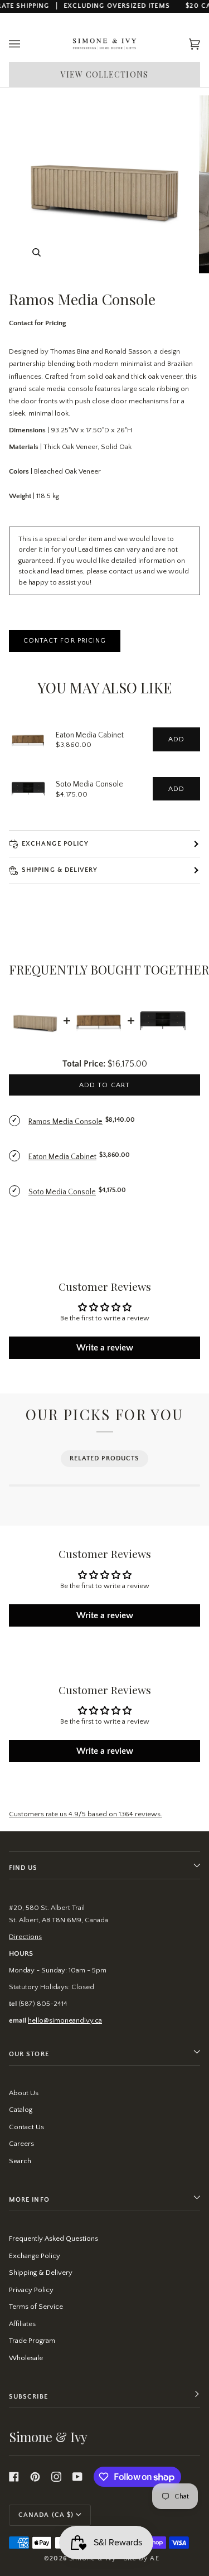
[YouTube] (77, 2477)
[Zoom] (37, 252)
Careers (21, 2144)
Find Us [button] (23, 1868)
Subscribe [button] (28, 2397)
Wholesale (26, 2358)
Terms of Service (36, 2307)
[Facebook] (14, 2477)
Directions (25, 1937)
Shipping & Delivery (41, 2273)
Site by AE (142, 2558)
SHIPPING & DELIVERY (60, 870)
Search (20, 2161)
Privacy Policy (31, 2290)
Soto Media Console (89, 784)
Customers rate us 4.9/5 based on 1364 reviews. (86, 1814)
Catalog (21, 2110)
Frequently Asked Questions (54, 2239)
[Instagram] (56, 2477)
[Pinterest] (35, 2477)
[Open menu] (26, 44)
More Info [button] (29, 2200)
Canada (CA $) (46, 2515)
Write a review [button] (105, 1348)
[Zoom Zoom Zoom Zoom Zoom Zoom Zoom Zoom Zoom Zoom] (104, 184)
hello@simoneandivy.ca (65, 2020)
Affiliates (22, 2324)
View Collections (104, 74)
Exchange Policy (55, 844)
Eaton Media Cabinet (90, 735)
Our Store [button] (29, 2054)
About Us (24, 2093)
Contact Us (26, 2127)
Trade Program (32, 2341)
